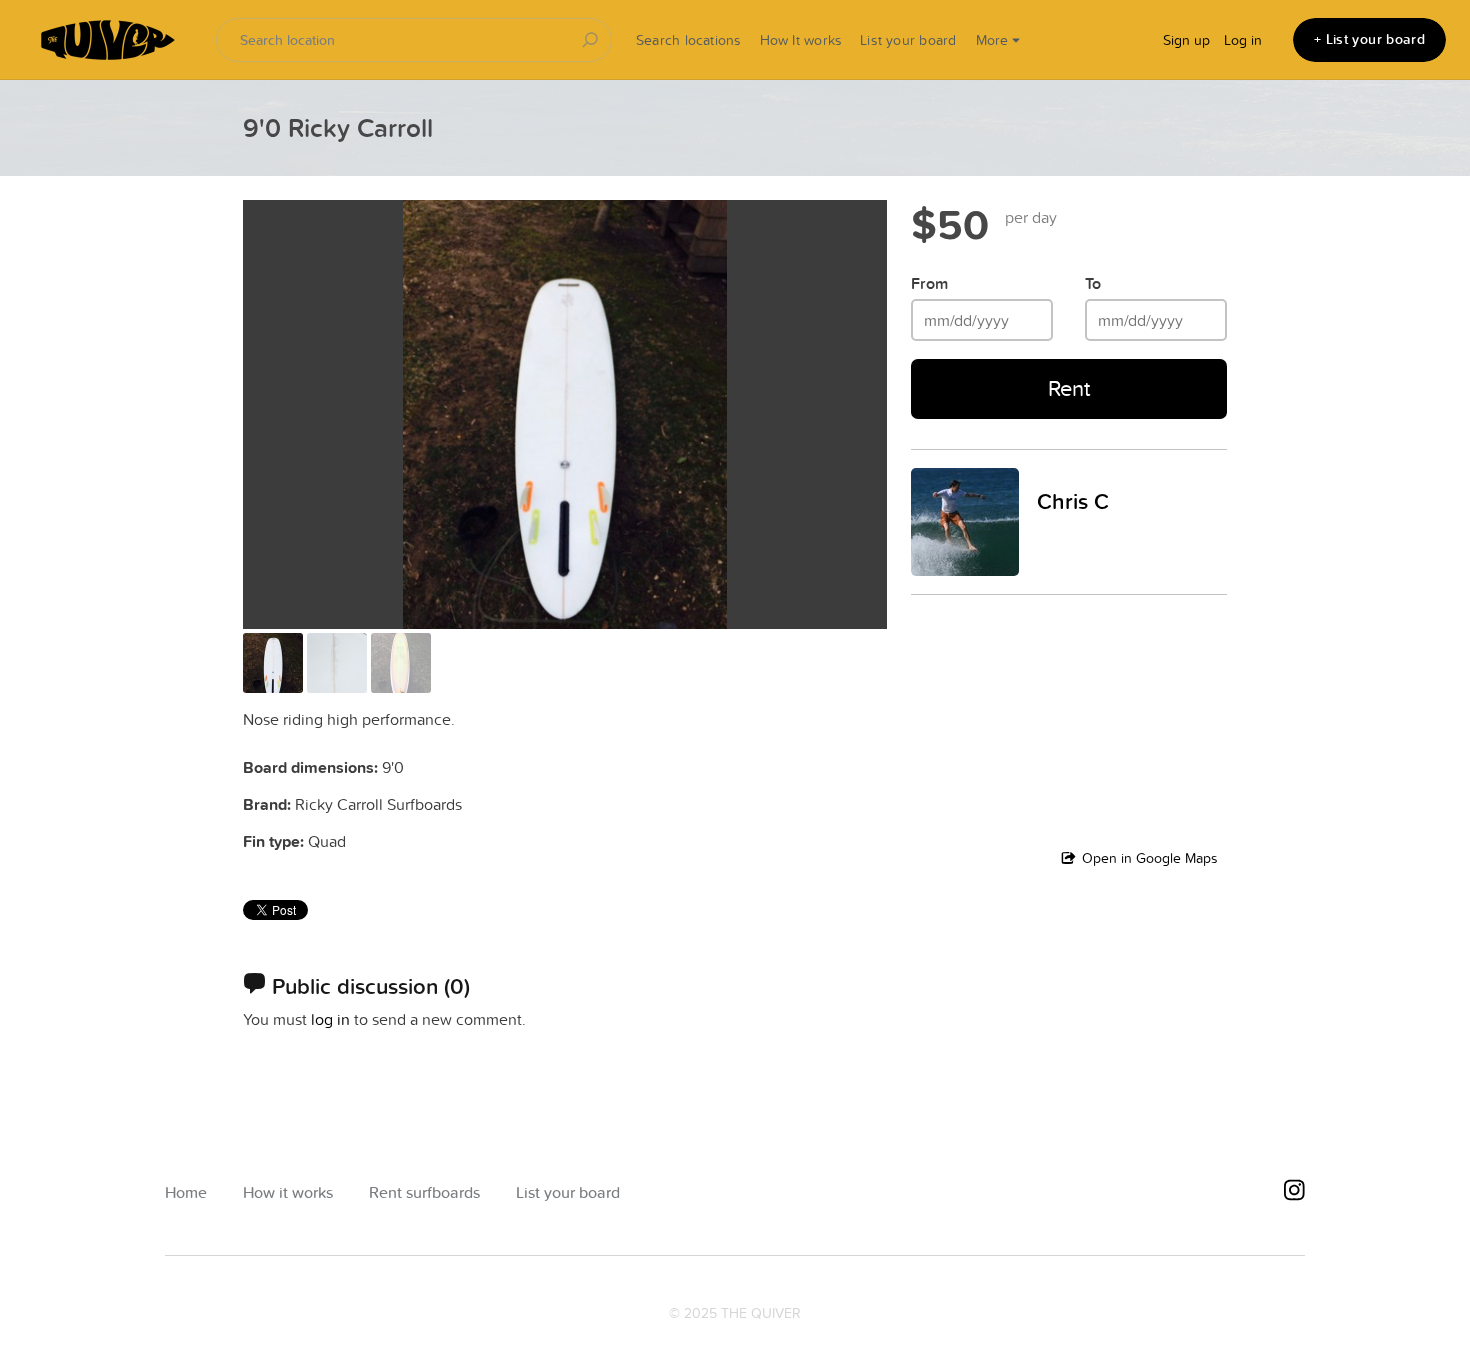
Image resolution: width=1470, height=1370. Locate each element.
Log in (1243, 40)
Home (186, 1192)
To (1093, 283)
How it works (288, 1192)
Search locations (689, 40)
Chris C (1073, 501)
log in (330, 1019)
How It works (801, 40)
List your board (908, 40)
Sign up (1186, 40)
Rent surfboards (424, 1192)
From (929, 283)
